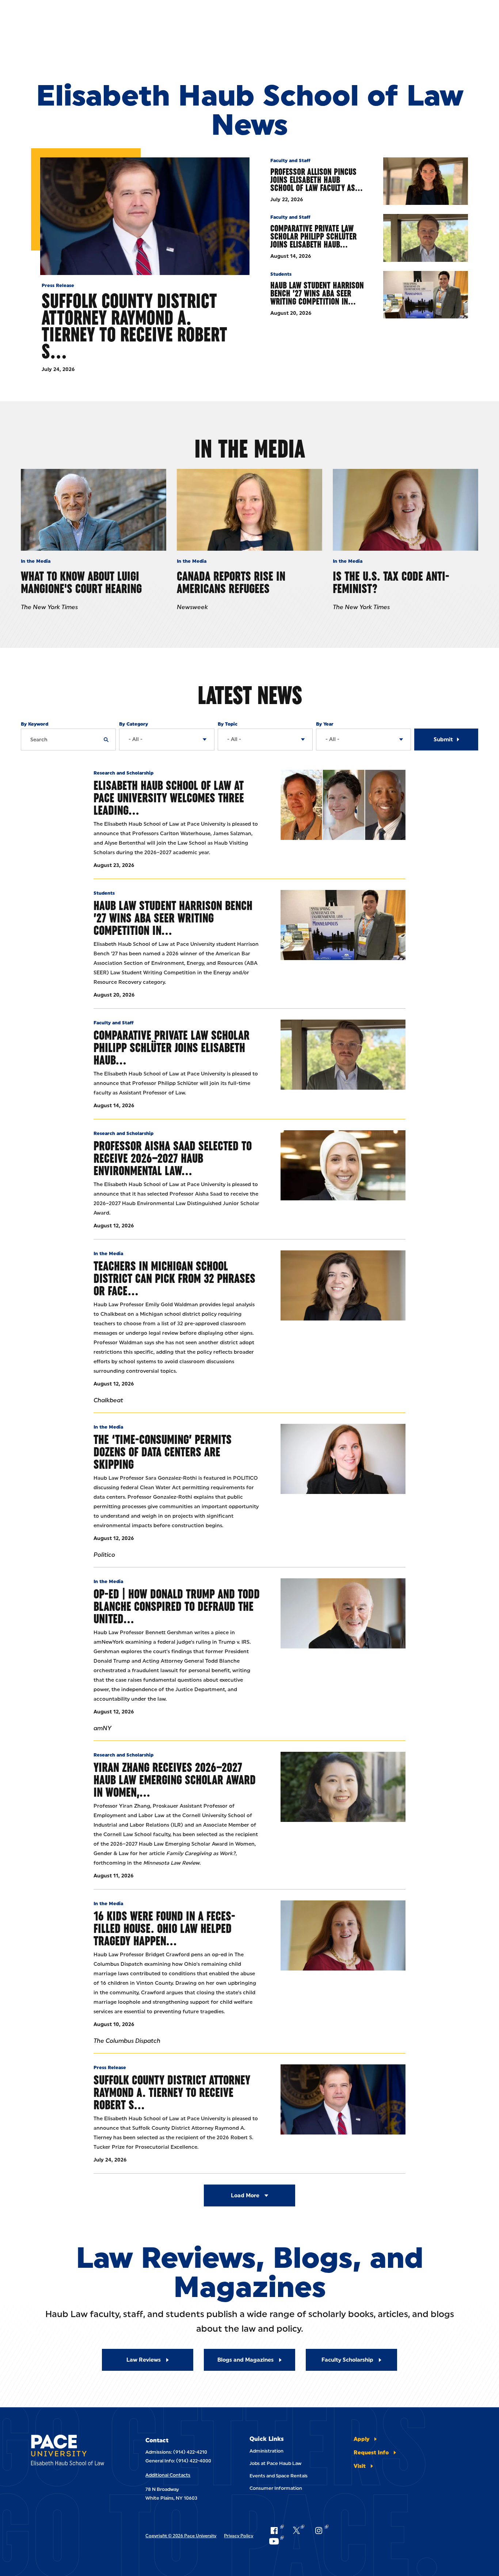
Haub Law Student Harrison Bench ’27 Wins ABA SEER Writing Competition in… (317, 293)
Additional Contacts (168, 2475)
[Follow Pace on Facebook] (276, 2530)
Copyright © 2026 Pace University (181, 2536)
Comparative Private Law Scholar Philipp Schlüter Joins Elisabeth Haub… (313, 236)
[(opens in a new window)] (343, 1285)
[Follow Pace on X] (299, 2530)
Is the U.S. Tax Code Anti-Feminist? (391, 582)
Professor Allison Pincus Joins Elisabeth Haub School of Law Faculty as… (317, 180)
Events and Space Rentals (279, 2476)
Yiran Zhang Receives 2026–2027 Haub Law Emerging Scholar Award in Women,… (175, 1780)
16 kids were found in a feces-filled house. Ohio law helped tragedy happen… (164, 1928)
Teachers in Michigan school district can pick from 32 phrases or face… (174, 1278)
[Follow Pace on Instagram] (321, 2530)
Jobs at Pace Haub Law (275, 2463)
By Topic (228, 724)
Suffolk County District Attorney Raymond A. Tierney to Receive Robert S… (134, 326)
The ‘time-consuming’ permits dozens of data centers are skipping (163, 1452)
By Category (134, 724)
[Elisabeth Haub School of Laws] (73, 2451)
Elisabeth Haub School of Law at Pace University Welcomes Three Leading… (169, 798)
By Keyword (35, 724)
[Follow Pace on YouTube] (276, 2541)
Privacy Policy (239, 2536)
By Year (325, 724)
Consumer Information (276, 2488)
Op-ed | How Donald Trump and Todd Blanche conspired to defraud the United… (177, 1606)
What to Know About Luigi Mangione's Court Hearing (81, 582)
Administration (266, 2451)
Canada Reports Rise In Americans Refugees (231, 582)
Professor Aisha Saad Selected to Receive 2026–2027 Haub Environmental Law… (173, 1158)
